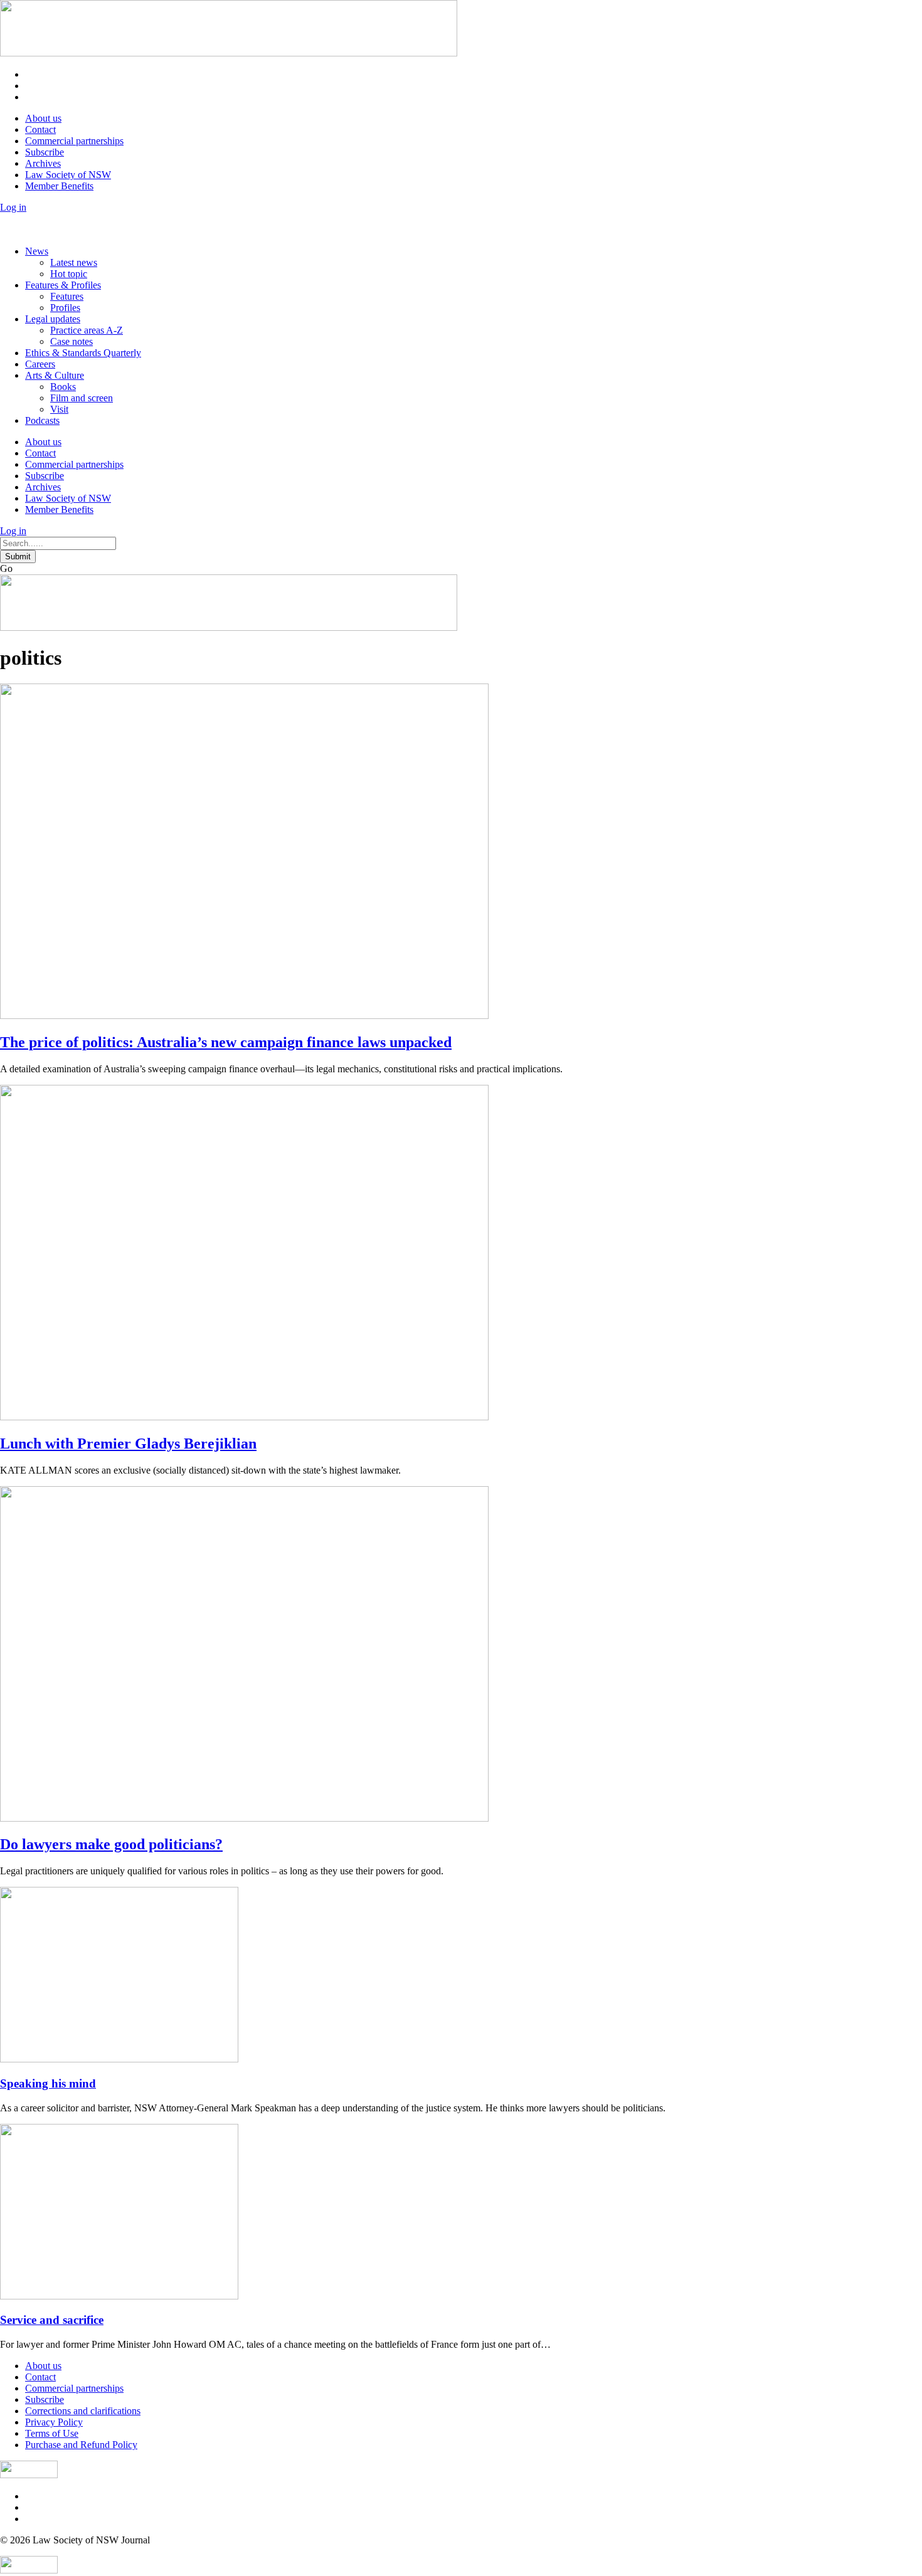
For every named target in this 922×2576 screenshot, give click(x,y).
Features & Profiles (63, 285)
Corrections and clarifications (83, 2411)
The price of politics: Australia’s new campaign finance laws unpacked (226, 1042)
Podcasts (42, 420)
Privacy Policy (54, 2422)
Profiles (65, 308)
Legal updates (53, 319)
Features (67, 296)
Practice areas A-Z (87, 330)
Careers (40, 364)
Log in (13, 207)
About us (43, 118)
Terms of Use (52, 2433)
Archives (43, 163)
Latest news (74, 262)
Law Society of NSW (68, 175)
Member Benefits (59, 186)
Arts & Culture (55, 375)
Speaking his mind (48, 2083)
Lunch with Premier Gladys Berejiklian (128, 1444)
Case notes (72, 341)
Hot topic (69, 274)
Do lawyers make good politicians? (111, 1844)
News (37, 251)
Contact (40, 129)
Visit (59, 409)
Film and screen (82, 398)
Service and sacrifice (52, 2320)
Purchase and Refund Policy (81, 2445)
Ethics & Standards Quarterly (83, 353)
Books (63, 387)
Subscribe (45, 152)
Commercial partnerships (74, 141)
